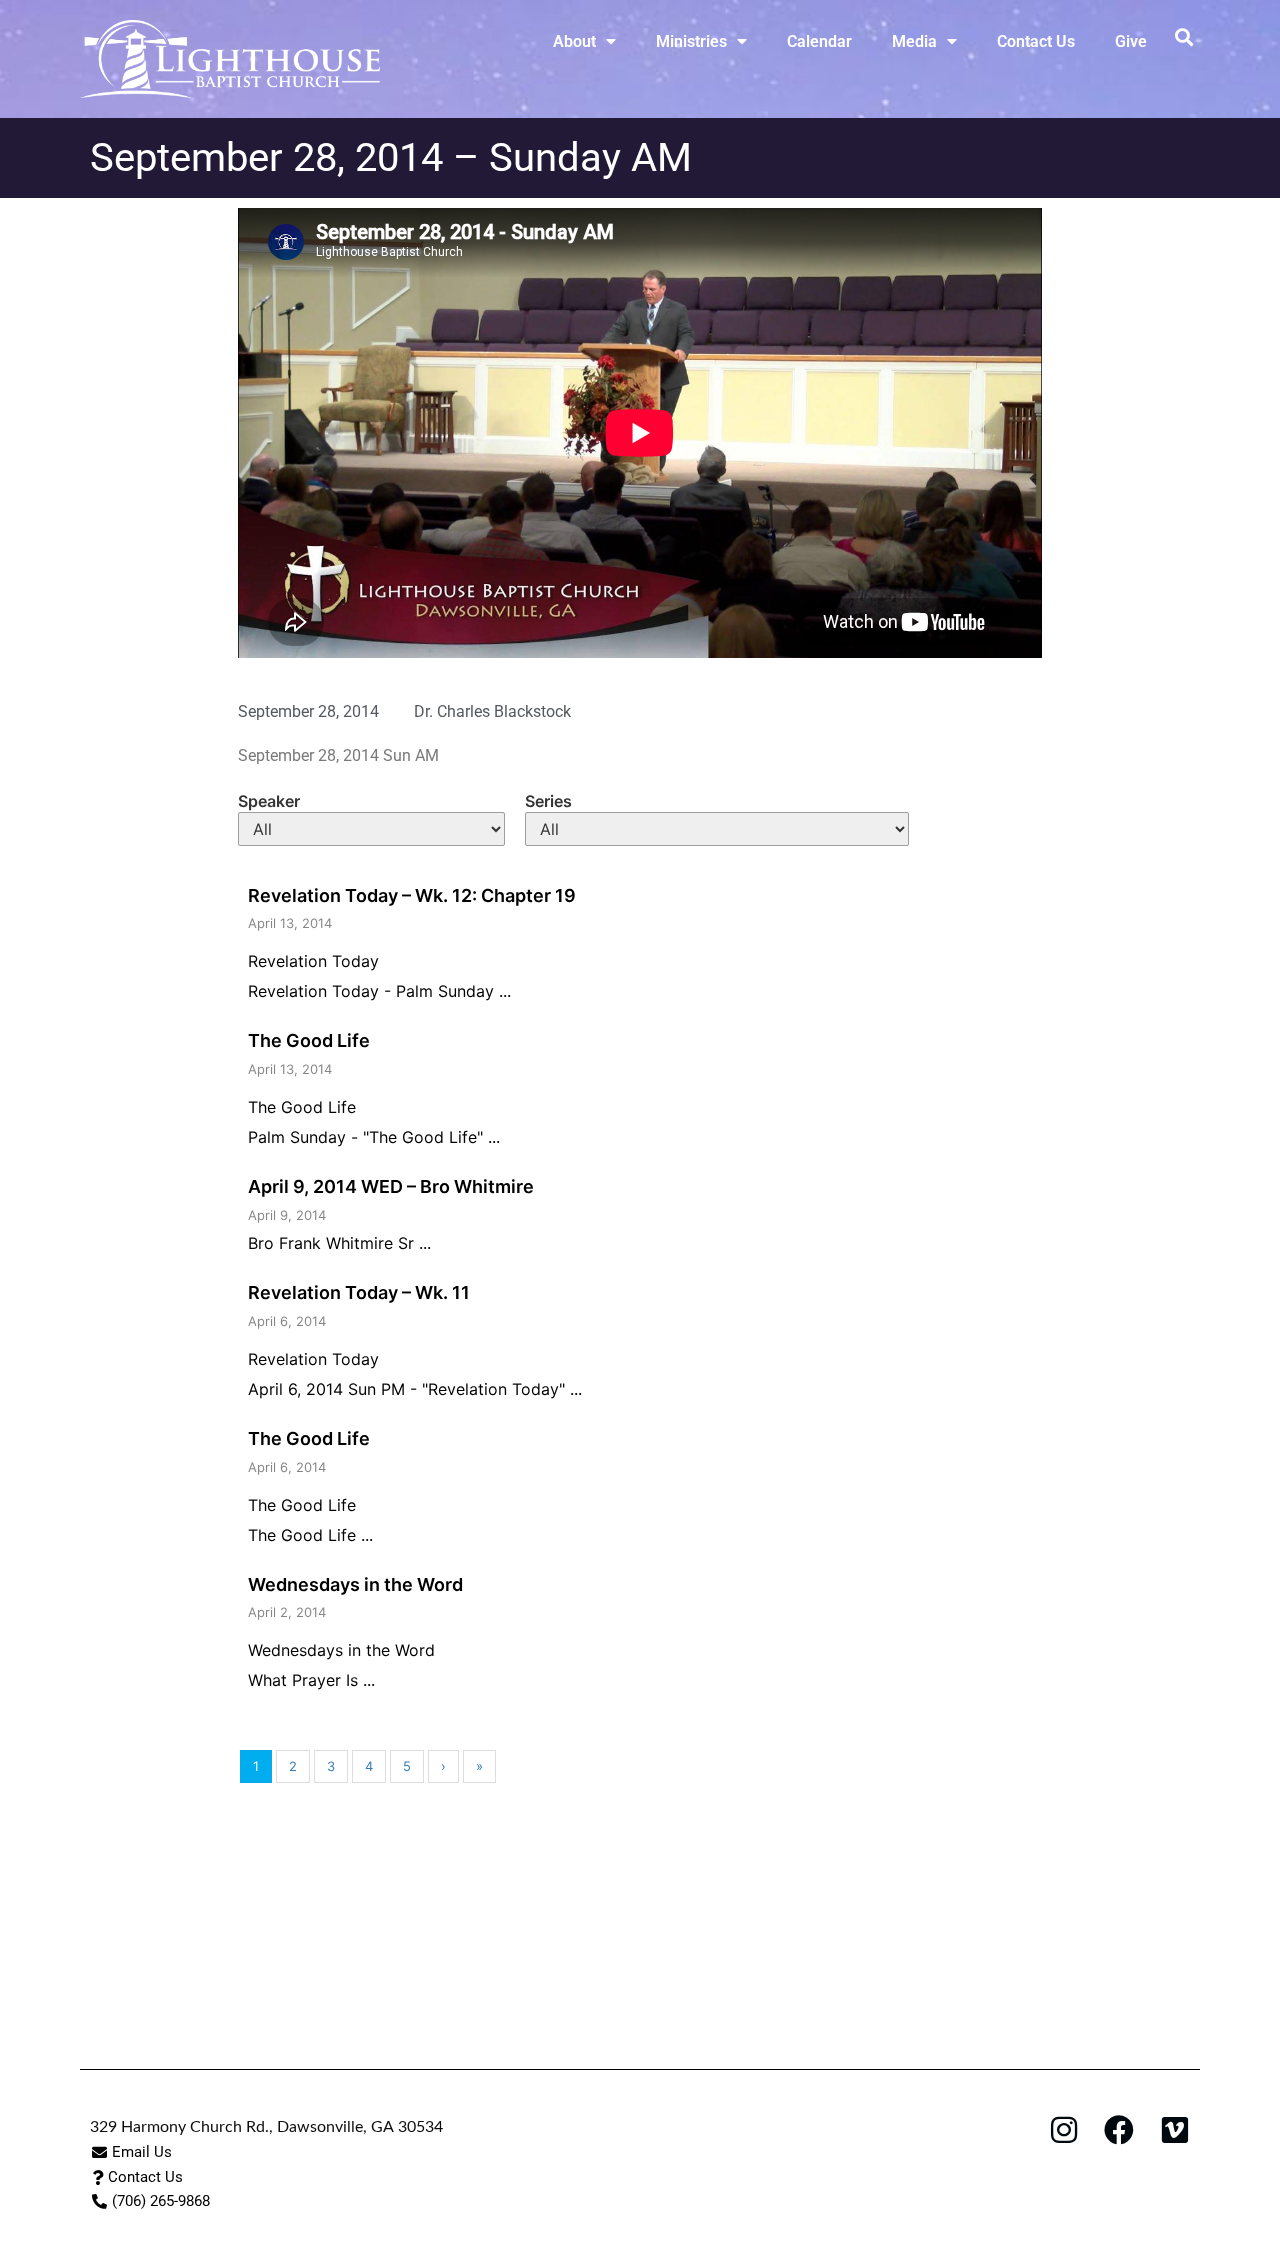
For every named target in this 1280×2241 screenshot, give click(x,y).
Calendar (819, 41)
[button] (1183, 36)
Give (1131, 41)
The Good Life (309, 1040)
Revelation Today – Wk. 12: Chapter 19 (412, 895)
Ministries (691, 41)
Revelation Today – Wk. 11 (359, 1292)
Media (914, 41)
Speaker (269, 801)
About (574, 41)
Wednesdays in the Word (355, 1584)
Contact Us (1036, 41)
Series (548, 801)
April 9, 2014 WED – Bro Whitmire (391, 1186)
